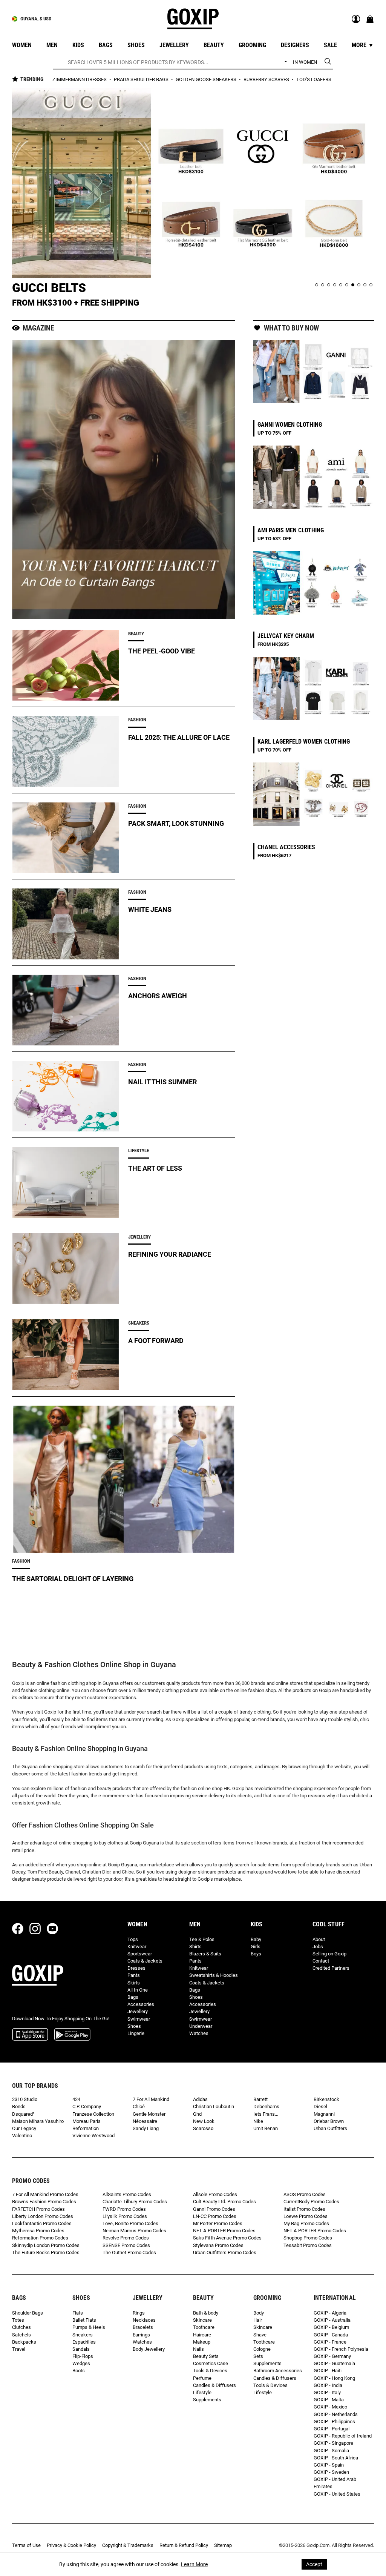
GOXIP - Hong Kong (334, 2378)
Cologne (262, 2349)
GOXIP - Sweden (331, 2472)
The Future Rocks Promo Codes (46, 2252)
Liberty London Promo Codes (43, 2216)
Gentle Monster (149, 2114)
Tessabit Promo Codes (308, 2245)
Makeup (202, 2342)
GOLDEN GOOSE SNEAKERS (207, 79)
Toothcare (204, 2327)
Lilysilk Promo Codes (125, 2216)
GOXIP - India (328, 2385)
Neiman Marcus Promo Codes (134, 2231)
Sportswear (140, 1954)
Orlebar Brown (329, 2121)
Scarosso (203, 2128)
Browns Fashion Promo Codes (44, 2202)
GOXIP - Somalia (331, 2451)
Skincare (202, 2320)
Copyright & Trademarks (128, 2545)
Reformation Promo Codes (40, 2238)
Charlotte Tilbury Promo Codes (135, 2202)
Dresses (136, 1968)
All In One (138, 1990)
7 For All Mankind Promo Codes (45, 2194)
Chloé (139, 2106)
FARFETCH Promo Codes (38, 2209)
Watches (199, 2033)
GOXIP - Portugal (332, 2429)
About (319, 1939)
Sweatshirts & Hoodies (214, 1975)
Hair (258, 2320)
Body (259, 2313)
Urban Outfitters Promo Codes (225, 2252)
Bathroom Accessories (278, 2371)
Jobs (318, 1947)
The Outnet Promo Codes (129, 2252)
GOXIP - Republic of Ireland (343, 2436)
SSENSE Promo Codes (126, 2245)
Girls (256, 1947)
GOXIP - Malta (329, 2400)
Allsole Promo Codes (215, 2194)
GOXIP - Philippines (334, 2422)
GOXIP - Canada (331, 2335)
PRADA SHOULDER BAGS (142, 79)
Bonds (19, 2106)
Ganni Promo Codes (214, 2209)
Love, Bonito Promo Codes (130, 2223)
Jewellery (138, 2011)
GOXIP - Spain (329, 2465)
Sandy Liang (146, 2128)
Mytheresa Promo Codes (38, 2231)
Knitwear (137, 1947)
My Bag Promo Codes (306, 2223)
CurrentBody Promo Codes (311, 2202)
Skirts (134, 1983)
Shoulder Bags (28, 2313)
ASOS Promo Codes (305, 2194)
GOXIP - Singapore (333, 2443)
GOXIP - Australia (332, 2320)
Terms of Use (26, 2545)
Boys (256, 1954)
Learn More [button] (194, 2564)
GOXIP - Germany (332, 2356)
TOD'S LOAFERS (314, 79)
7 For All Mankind (151, 2099)
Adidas (200, 2099)
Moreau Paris (87, 2121)
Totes (18, 2320)
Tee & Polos (202, 1939)
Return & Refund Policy (184, 2545)
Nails (198, 2349)
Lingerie (136, 2033)
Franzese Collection (93, 2114)
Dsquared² (23, 2114)
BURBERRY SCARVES (267, 79)
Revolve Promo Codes (126, 2238)
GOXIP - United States (337, 2494)
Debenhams (266, 2106)
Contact (321, 1961)
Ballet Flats (84, 2320)
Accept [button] (314, 2564)
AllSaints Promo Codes (127, 2194)
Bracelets (143, 2327)
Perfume (202, 2378)
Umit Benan (266, 2128)
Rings (139, 2313)
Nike (258, 2121)
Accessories (141, 2004)
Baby (256, 1939)
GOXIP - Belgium (331, 2327)
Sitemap (223, 2545)
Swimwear (139, 2019)
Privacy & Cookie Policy (71, 2545)
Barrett (260, 2099)
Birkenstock (326, 2099)
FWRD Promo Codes (124, 2209)
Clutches (21, 2327)
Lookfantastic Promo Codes (42, 2223)
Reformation (86, 2128)
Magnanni (324, 2114)
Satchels (21, 2335)
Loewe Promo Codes (306, 2216)
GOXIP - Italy (327, 2392)
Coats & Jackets (145, 1961)
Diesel (320, 2106)
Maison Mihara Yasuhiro (38, 2121)
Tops (133, 1939)
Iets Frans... (266, 2114)
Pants (134, 1975)
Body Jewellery (149, 2349)
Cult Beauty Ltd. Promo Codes (224, 2202)
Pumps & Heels (89, 2327)
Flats (78, 2313)
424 (76, 2099)
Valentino (22, 2136)
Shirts (195, 1947)
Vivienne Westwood (93, 2136)
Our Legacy (24, 2128)
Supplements (207, 2400)
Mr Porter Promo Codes (218, 2223)
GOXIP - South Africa (336, 2458)
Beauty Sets (206, 2356)
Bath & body (206, 2313)
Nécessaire (145, 2121)
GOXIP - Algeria (330, 2313)
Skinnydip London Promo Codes (46, 2245)
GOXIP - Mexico (330, 2407)
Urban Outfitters (330, 2128)
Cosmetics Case (211, 2363)
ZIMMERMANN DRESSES (80, 79)
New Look (204, 2121)
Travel (19, 2349)
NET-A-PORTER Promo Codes (224, 2231)
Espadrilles (84, 2342)
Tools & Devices (210, 2371)
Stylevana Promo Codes (218, 2245)
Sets (258, 2356)
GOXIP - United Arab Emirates (335, 2483)
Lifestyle (202, 2392)
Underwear (201, 2026)
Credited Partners (331, 1968)
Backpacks (24, 2342)
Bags (133, 1997)
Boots (79, 2371)
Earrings (141, 2335)
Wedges (81, 2363)
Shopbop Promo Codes (308, 2238)
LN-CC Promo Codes (215, 2216)
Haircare (202, 2335)
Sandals (81, 2349)
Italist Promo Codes (304, 2209)
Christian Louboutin (214, 2106)
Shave (260, 2335)
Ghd (197, 2114)
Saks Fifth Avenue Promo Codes (227, 2238)
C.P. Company (87, 2106)
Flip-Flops (83, 2356)
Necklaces (144, 2320)
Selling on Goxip (329, 1954)
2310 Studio (25, 2099)
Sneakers (83, 2335)
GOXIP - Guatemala (334, 2363)
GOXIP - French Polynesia (341, 2349)
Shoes (134, 2026)
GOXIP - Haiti (328, 2371)
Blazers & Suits (205, 1954)
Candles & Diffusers (214, 2385)
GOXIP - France (330, 2342)
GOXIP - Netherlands (336, 2414)
